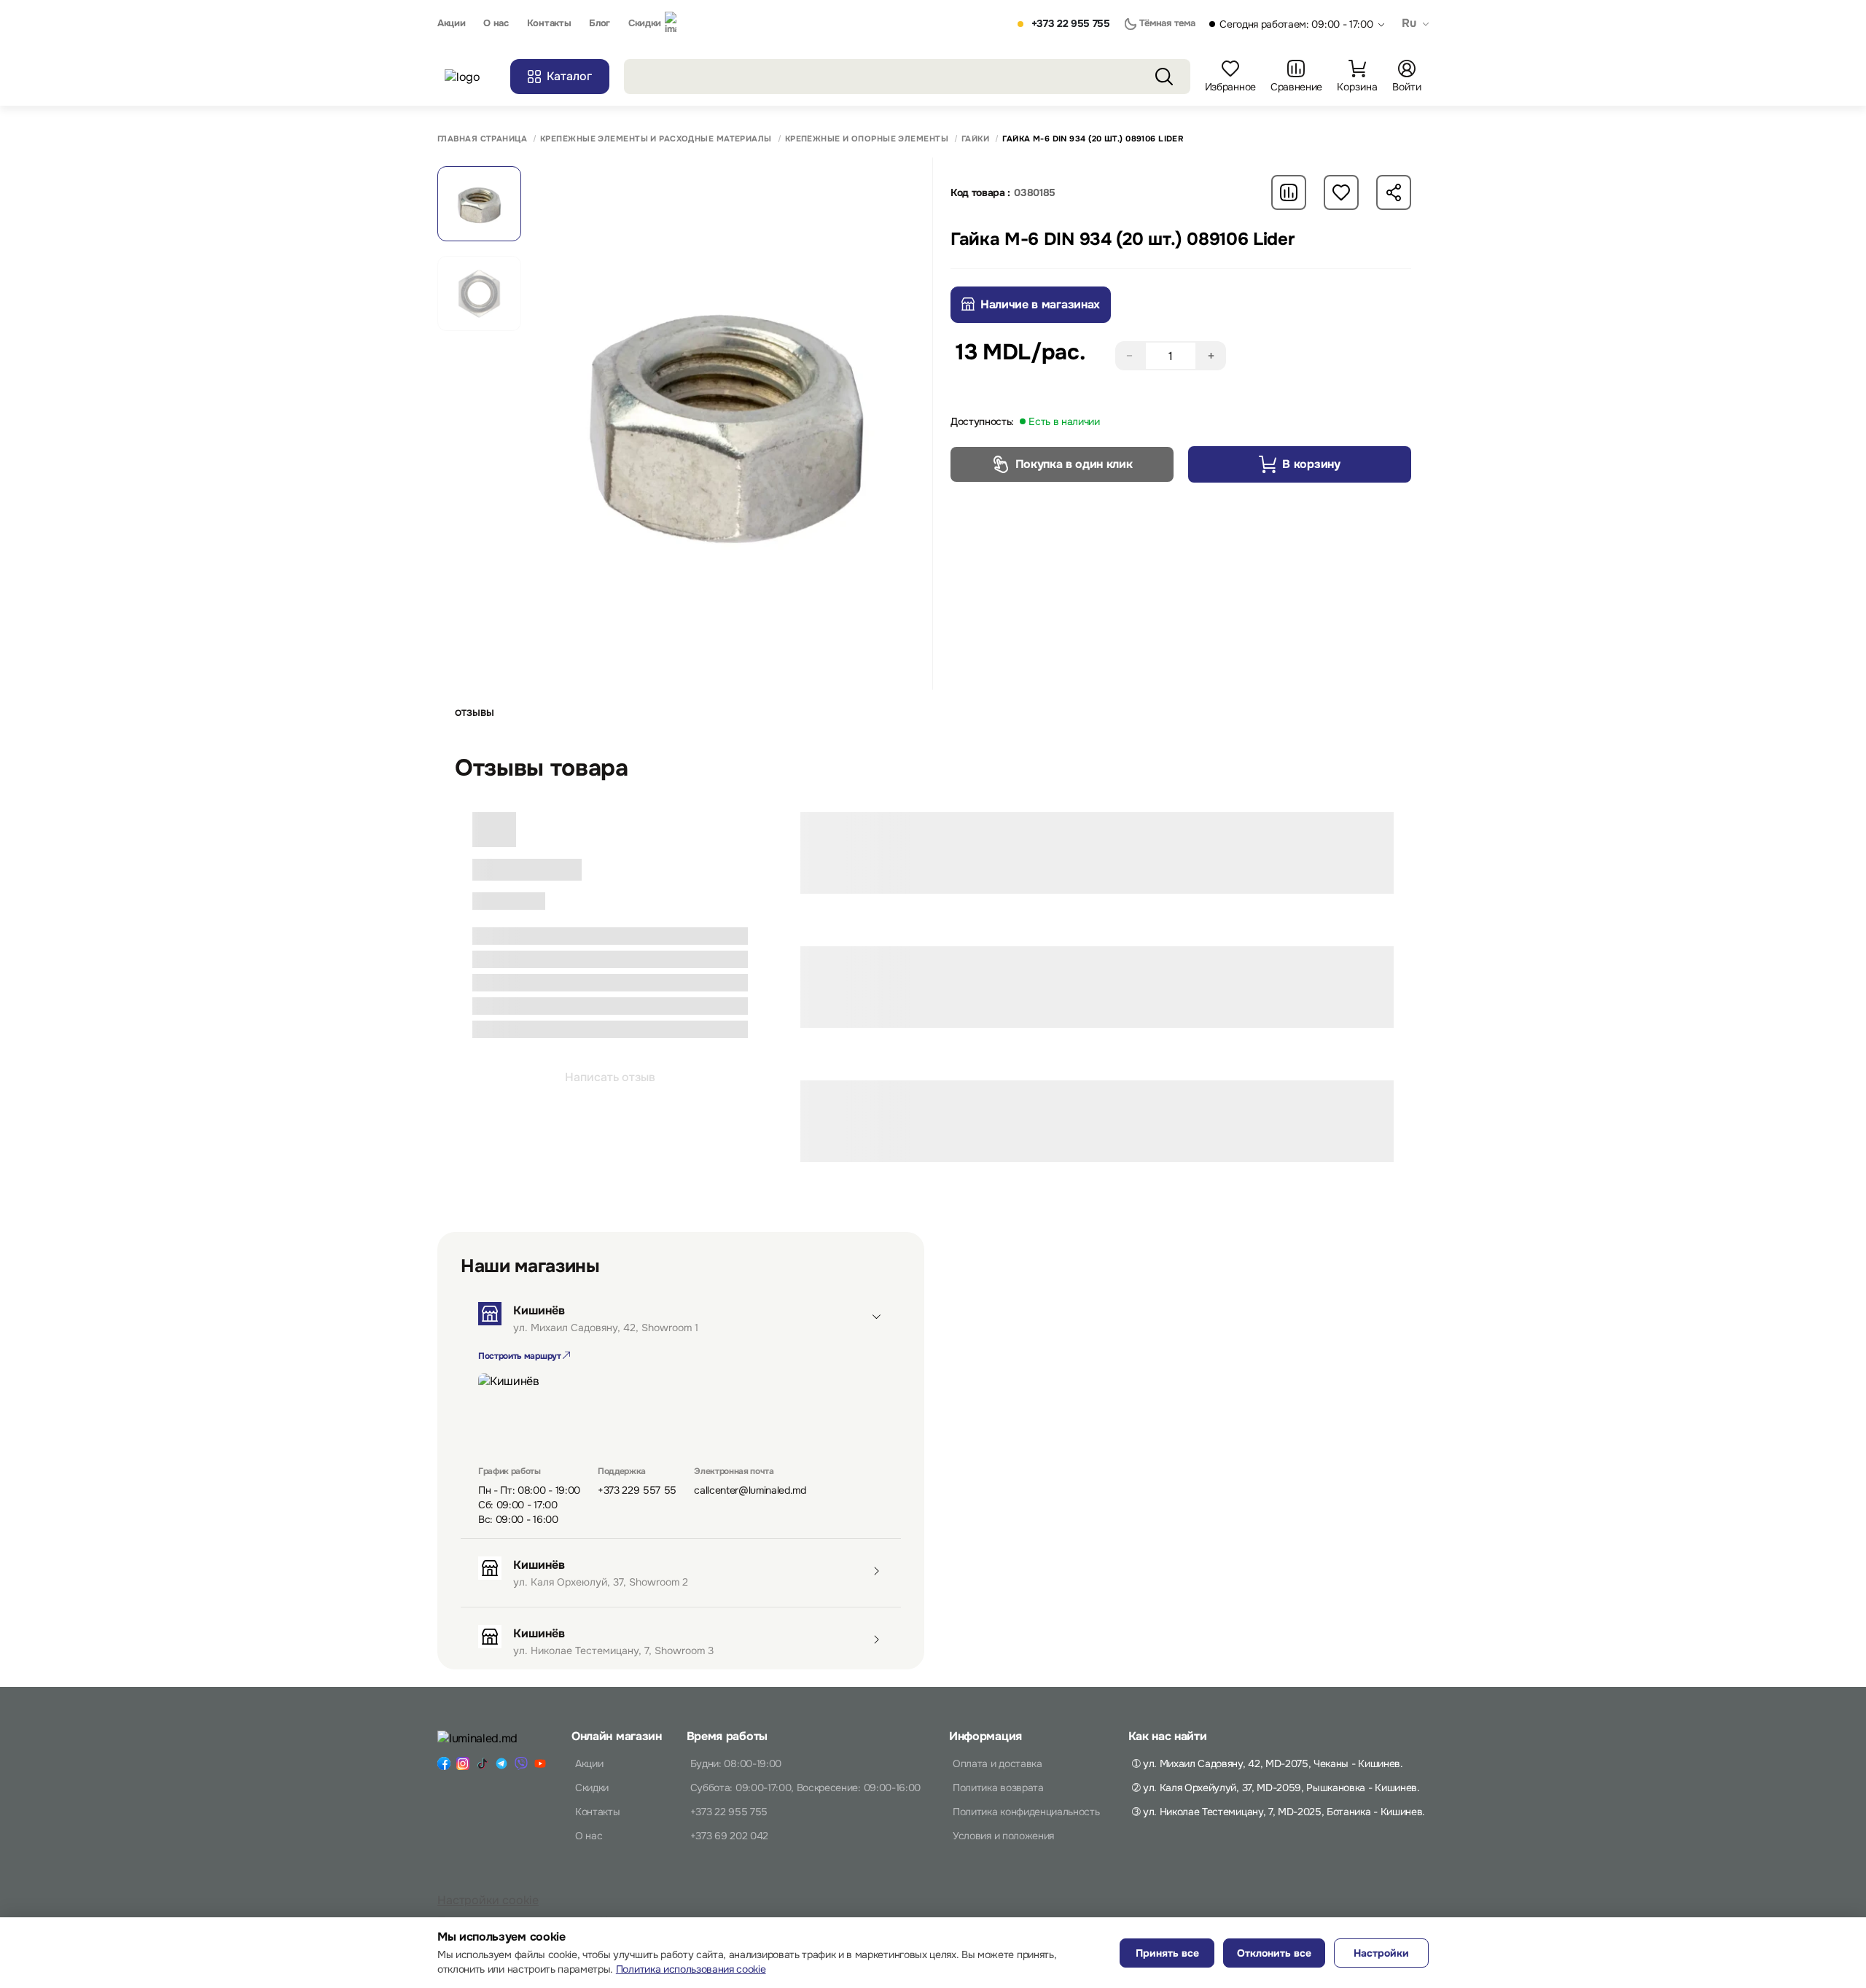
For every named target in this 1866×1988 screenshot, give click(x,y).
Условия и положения (1003, 1836)
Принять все (1167, 1953)
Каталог (569, 76)
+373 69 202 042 (729, 1836)
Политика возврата (998, 1788)
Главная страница (482, 139)
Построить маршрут (520, 1356)
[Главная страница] (470, 77)
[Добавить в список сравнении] (1289, 192)
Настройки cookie (488, 1900)
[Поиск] (1164, 77)
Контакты (549, 23)
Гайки (975, 139)
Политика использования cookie (691, 1969)
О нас (496, 23)
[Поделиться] (1394, 192)
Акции (451, 23)
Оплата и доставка (998, 1763)
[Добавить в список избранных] (1341, 192)
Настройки (1381, 1953)
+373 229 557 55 (637, 1490)
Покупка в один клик (1074, 464)
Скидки (645, 23)
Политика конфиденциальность (1026, 1812)
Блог (600, 23)
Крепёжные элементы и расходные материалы (656, 139)
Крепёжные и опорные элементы (867, 139)
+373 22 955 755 (1071, 24)
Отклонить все (1274, 1953)
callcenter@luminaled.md (750, 1490)
